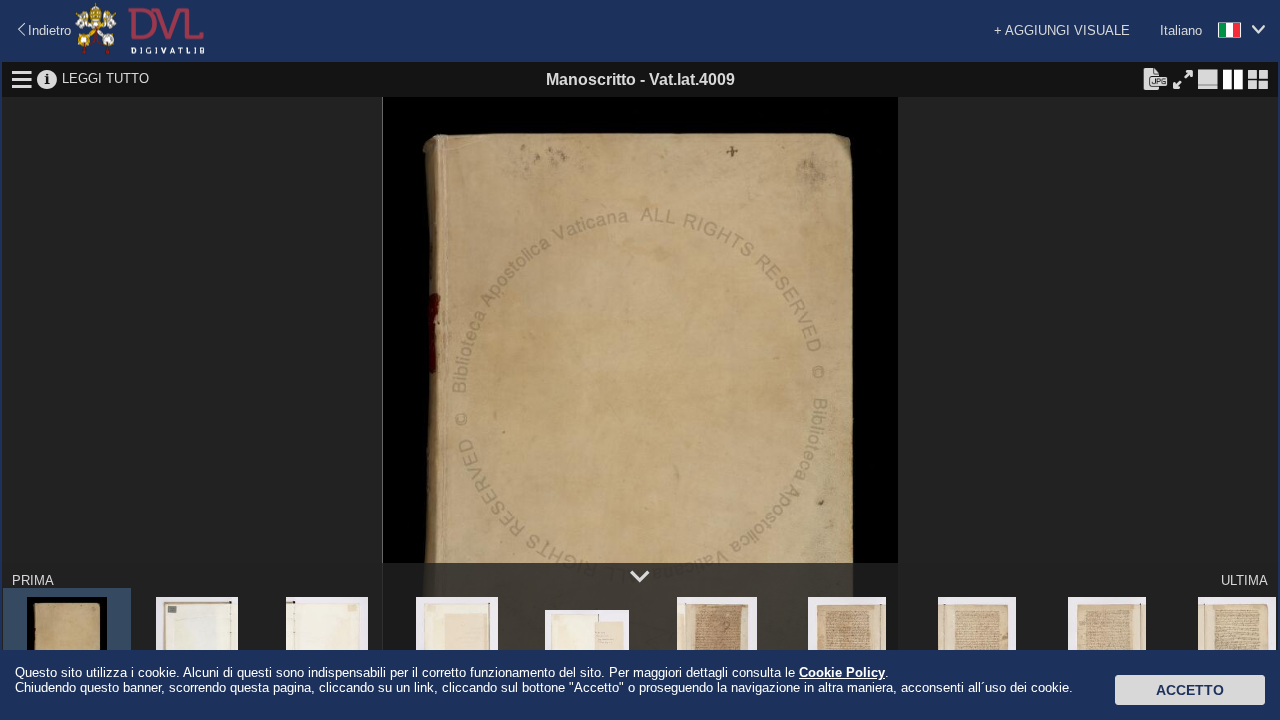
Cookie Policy (842, 672)
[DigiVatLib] (140, 50)
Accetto (1190, 690)
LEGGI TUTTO (105, 78)
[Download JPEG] (1155, 78)
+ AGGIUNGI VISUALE (1062, 30)
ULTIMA (1244, 580)
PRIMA (33, 580)
